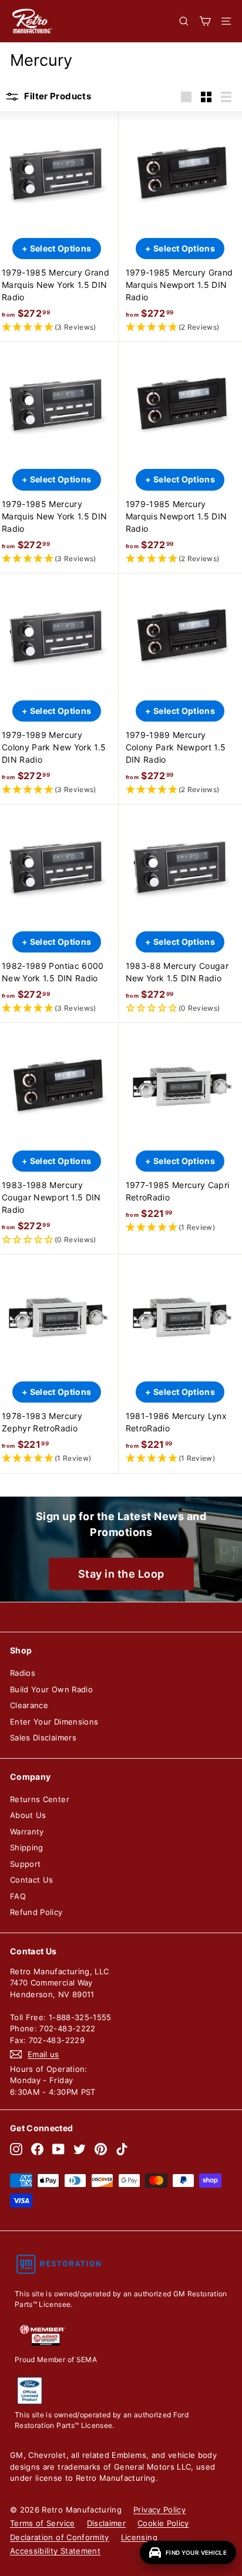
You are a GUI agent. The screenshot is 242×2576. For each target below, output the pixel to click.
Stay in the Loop (121, 1574)
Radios (23, 1673)
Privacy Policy (159, 2510)
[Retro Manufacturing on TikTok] (122, 2149)
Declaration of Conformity (60, 2537)
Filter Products (57, 96)
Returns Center (40, 1799)
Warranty (27, 1832)
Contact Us (32, 1880)
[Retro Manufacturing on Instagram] (16, 2149)
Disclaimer (107, 2523)
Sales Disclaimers (43, 1738)
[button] (57, 328)
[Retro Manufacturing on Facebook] (37, 2149)
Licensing (139, 2537)
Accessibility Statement (55, 2551)
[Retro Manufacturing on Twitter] (80, 2149)
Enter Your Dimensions (54, 1722)
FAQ (18, 1896)
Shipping (27, 1847)
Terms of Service (43, 2523)
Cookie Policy (163, 2523)
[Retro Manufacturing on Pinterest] (101, 2149)
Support (25, 1864)
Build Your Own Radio (51, 1689)
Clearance (29, 1705)
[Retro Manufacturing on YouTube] (58, 2149)
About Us (28, 1815)
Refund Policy (36, 1912)
